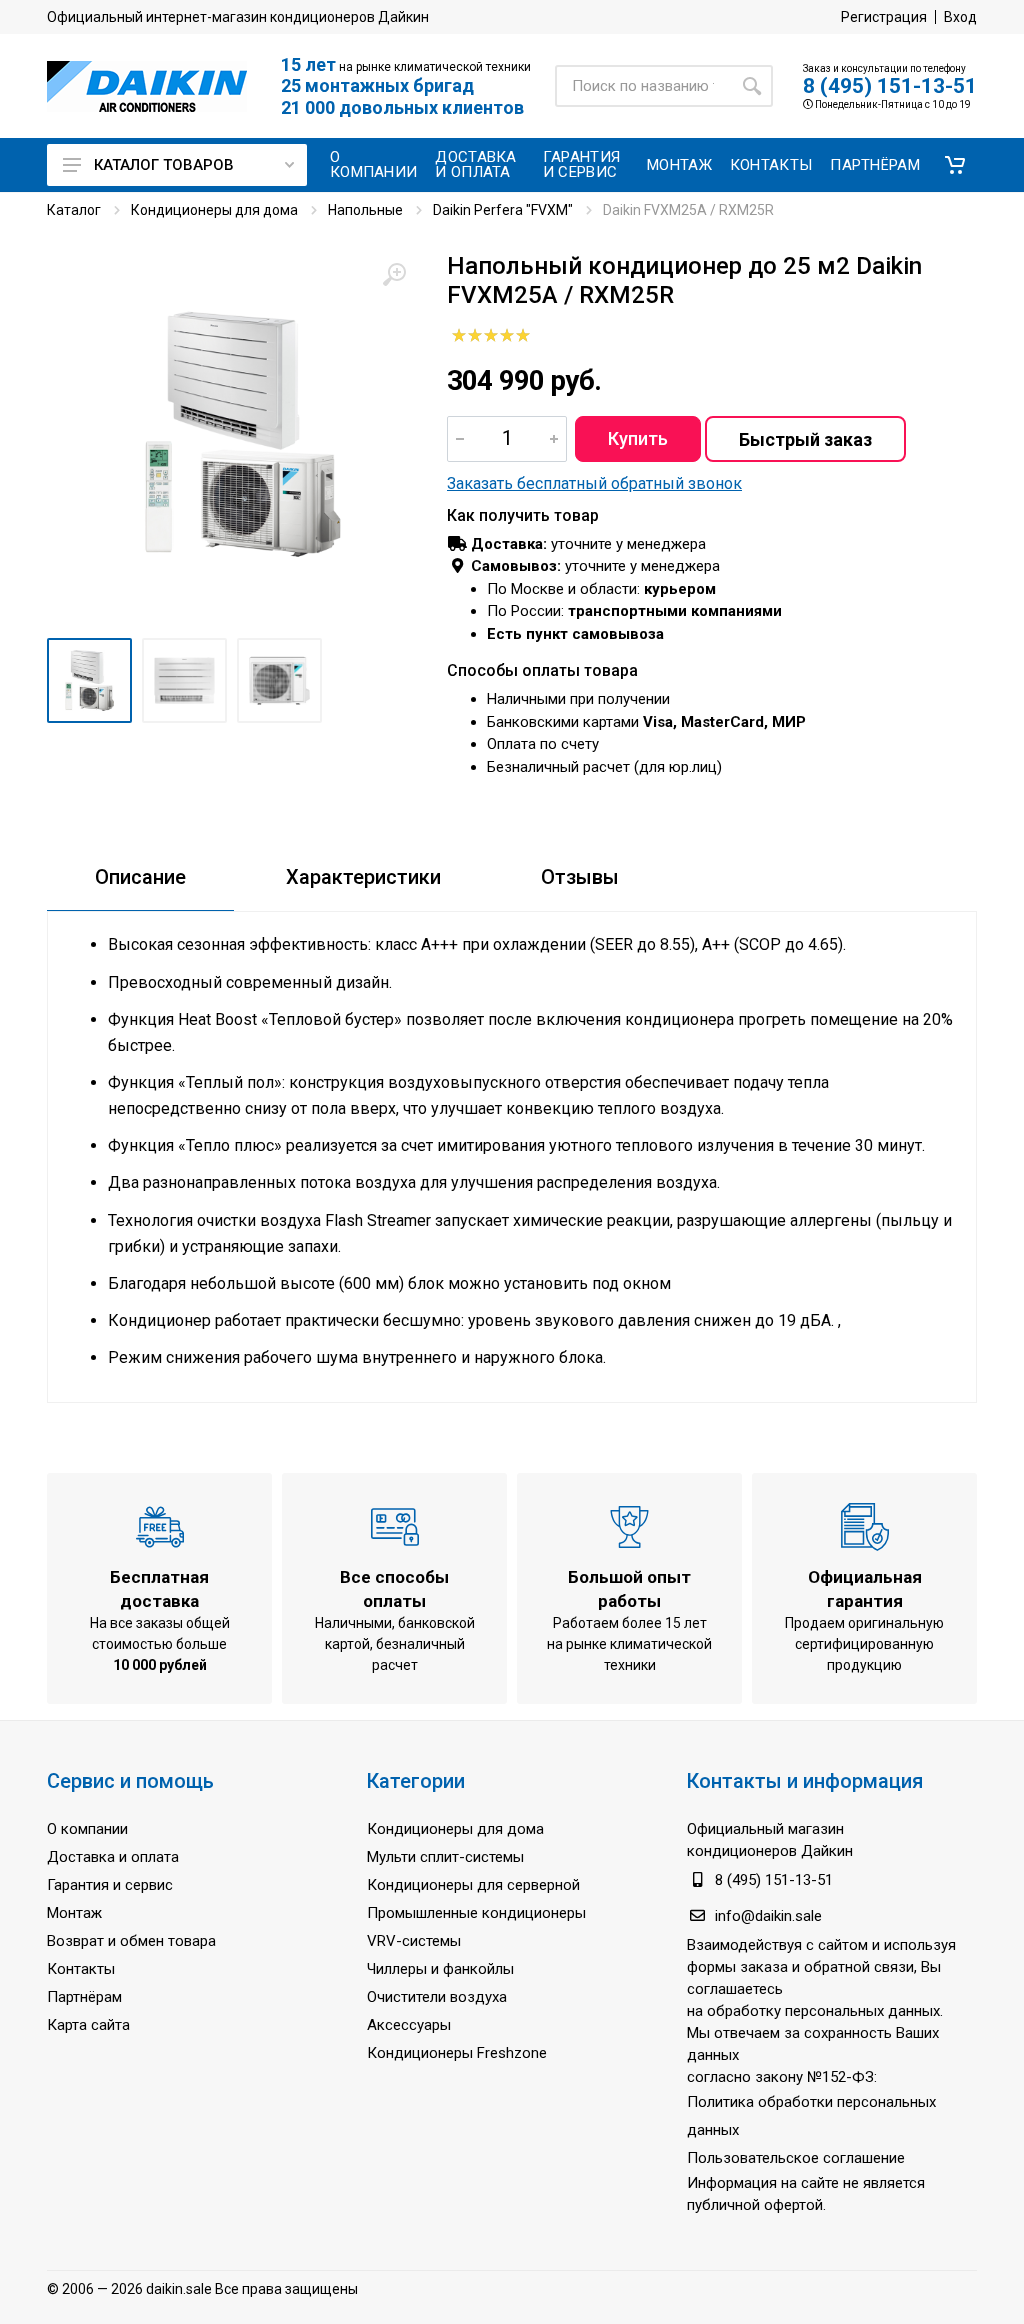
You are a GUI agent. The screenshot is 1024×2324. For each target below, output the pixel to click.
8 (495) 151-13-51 (890, 86)
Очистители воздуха (437, 1997)
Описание (140, 877)
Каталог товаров (164, 165)
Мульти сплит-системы (445, 1857)
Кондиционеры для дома (214, 210)
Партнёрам (84, 1997)
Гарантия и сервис (110, 1885)
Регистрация (884, 17)
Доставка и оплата (113, 1857)
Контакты (81, 1969)
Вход (960, 17)
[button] (955, 165)
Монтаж (74, 1913)
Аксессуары (409, 2025)
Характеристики (363, 877)
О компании (87, 1829)
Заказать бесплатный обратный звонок (594, 483)
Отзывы (580, 877)
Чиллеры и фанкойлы (440, 1969)
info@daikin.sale (768, 1916)
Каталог (74, 210)
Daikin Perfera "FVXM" (503, 210)
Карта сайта (88, 2025)
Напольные (365, 210)
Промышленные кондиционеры (476, 1913)
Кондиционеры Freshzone (457, 2053)
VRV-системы (414, 1941)
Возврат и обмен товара (131, 1941)
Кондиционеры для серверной (473, 1885)
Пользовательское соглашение (796, 2158)
